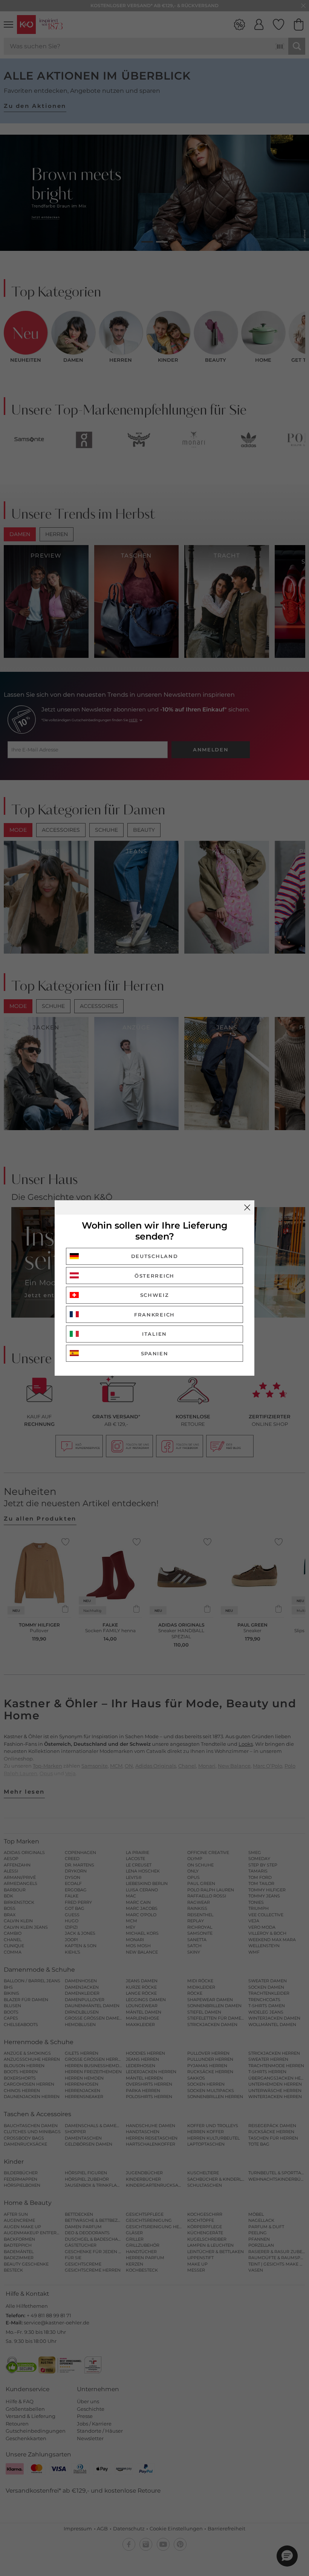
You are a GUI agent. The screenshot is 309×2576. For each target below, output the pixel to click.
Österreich (154, 1276)
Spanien (155, 1353)
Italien (154, 1334)
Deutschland (155, 1256)
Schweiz (155, 1295)
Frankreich (154, 1315)
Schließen (247, 1207)
